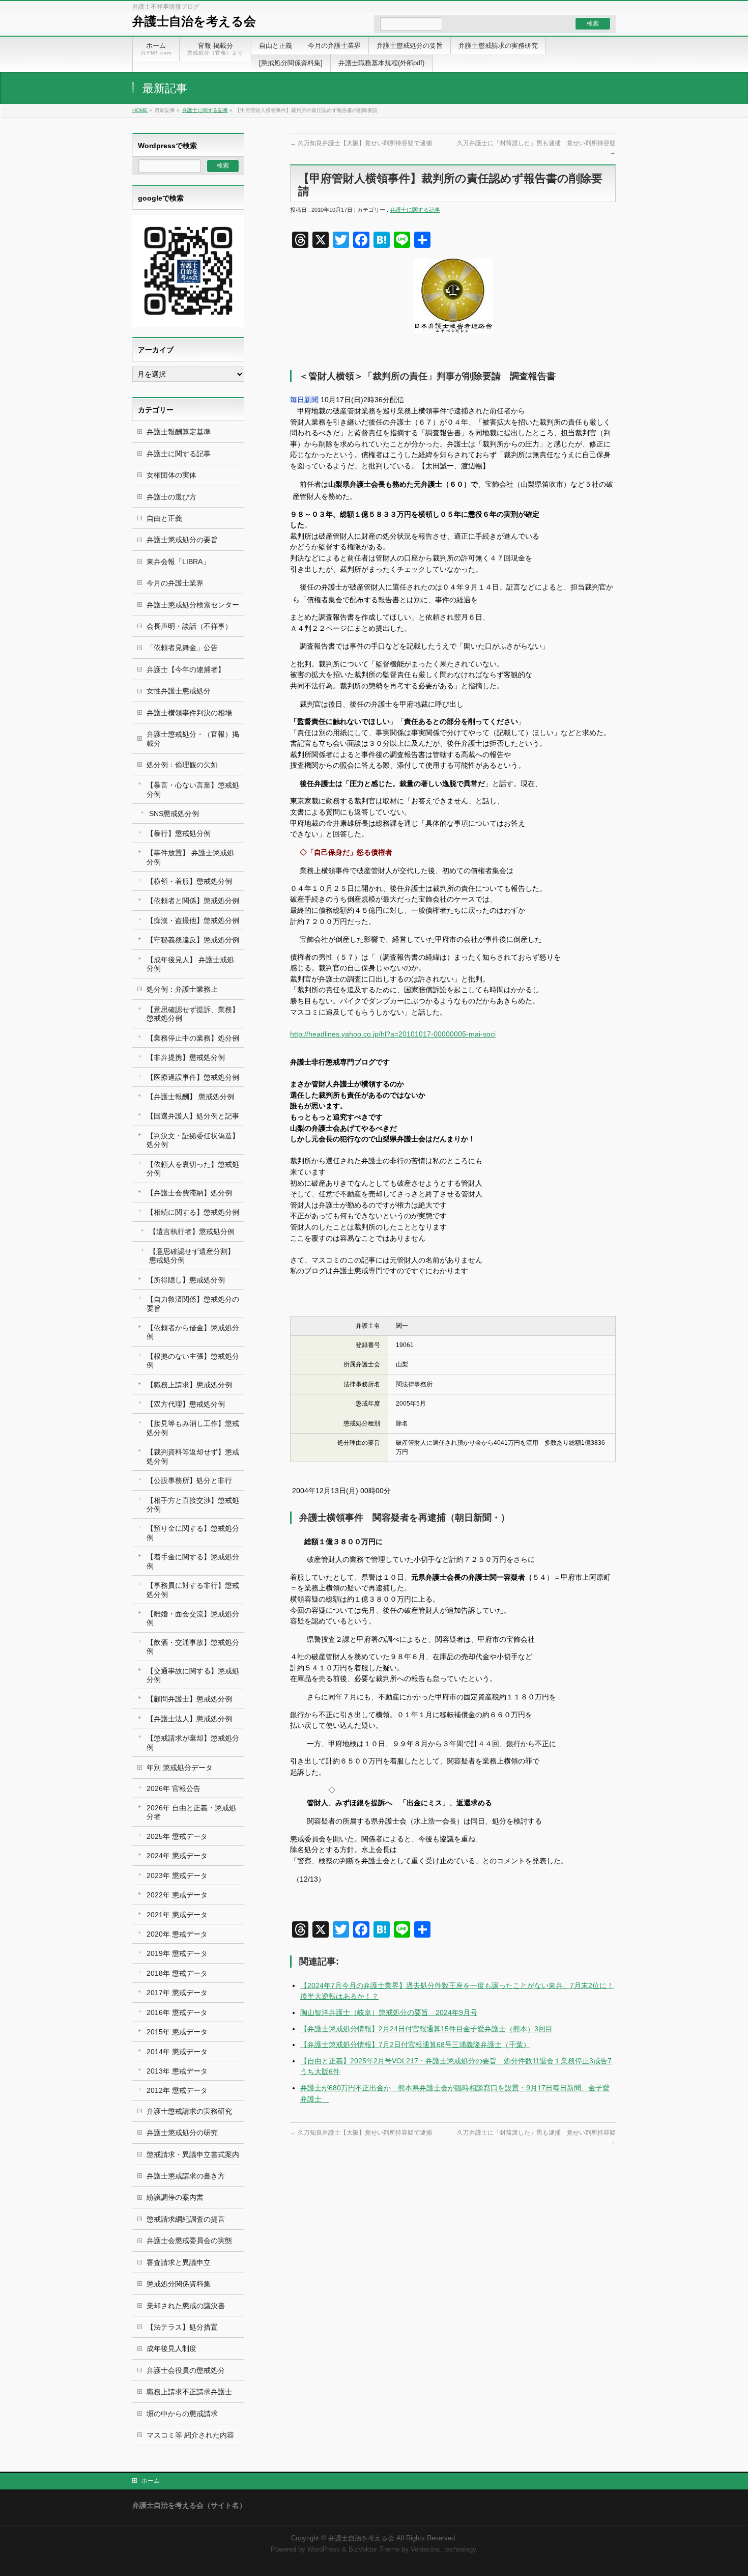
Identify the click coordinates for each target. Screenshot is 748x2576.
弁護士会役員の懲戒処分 (186, 2370)
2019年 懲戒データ (177, 1953)
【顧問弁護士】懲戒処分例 (189, 1699)
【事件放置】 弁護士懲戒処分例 (190, 857)
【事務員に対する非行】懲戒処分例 (193, 1590)
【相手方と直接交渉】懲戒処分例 (193, 1505)
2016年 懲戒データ (177, 2012)
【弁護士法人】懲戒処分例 (189, 1719)
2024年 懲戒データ (177, 1856)
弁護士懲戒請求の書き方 (186, 2176)
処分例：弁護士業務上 (182, 989)
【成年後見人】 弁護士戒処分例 (190, 964)
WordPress (324, 2550)
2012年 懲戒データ (177, 2090)
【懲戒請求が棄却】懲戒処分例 (193, 1742)
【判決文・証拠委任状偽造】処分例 (193, 1140)
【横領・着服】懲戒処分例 (189, 881)
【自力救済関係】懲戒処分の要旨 (193, 1304)
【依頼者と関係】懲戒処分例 (193, 901)
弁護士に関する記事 (205, 110)
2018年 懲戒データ (177, 1973)
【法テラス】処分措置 (182, 2327)
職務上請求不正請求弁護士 (189, 2392)
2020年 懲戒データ (177, 1934)
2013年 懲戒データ (177, 2071)
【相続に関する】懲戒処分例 (193, 1212)
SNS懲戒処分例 (174, 814)
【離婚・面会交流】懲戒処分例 (193, 1618)
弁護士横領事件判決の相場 (189, 713)
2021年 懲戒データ (177, 1915)
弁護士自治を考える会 (194, 21)
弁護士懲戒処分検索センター (193, 605)
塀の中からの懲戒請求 (182, 2414)
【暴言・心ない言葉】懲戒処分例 (193, 789)
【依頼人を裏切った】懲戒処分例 (193, 1169)
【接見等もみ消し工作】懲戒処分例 (193, 1428)
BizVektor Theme (374, 2550)
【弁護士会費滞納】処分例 (189, 1193)
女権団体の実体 (171, 475)
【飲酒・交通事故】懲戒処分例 (193, 1647)
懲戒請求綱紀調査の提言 (186, 2219)
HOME (140, 110)
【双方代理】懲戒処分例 (186, 1404)
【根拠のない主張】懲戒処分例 (193, 1361)
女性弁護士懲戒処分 (179, 691)
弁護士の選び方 (171, 497)
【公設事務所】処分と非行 (189, 1480)
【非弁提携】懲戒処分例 (186, 1057)
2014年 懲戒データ (177, 2052)
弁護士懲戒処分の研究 (182, 2133)
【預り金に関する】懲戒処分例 (193, 1533)
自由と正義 (164, 518)
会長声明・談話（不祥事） (189, 626)
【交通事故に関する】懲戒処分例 (193, 1675)
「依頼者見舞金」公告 (182, 648)
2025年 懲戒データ (177, 1836)
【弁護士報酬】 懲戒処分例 (190, 1097)
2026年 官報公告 (174, 1788)
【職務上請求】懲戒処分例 (189, 1385)
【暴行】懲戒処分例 (179, 833)
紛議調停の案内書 (175, 2197)
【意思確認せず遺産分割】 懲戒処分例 (192, 1256)
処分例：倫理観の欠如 (182, 765)
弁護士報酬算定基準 (179, 432)
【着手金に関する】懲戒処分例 (193, 1561)
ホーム (151, 2481)
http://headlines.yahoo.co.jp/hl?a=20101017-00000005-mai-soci (393, 1034)
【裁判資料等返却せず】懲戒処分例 (193, 1456)
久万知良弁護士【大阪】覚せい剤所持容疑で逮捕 (361, 143)
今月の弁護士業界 (175, 583)
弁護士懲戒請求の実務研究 (189, 2111)
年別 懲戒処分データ (180, 1768)
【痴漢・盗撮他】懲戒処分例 (193, 920)
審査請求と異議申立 (179, 2262)
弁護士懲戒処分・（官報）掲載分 (193, 738)
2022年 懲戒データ (177, 1895)
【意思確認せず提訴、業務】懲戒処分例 (193, 1014)
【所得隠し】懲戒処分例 (186, 1280)
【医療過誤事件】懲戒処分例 (193, 1077)
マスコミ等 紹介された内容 (190, 2435)
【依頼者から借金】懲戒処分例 (193, 1332)
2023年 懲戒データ (177, 1875)
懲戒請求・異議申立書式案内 (193, 2154)
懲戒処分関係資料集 (179, 2284)
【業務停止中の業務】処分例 (193, 1038)
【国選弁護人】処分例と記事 (193, 1116)
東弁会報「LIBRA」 (178, 562)
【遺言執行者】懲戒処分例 (192, 1231)
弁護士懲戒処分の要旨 (182, 540)
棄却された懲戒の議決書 (186, 2306)
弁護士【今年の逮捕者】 (186, 669)
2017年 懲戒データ (177, 1993)
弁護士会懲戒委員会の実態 (189, 2241)
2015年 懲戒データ (177, 2032)
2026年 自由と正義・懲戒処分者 (191, 1812)
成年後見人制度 (171, 2348)
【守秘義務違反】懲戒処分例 (193, 940)
